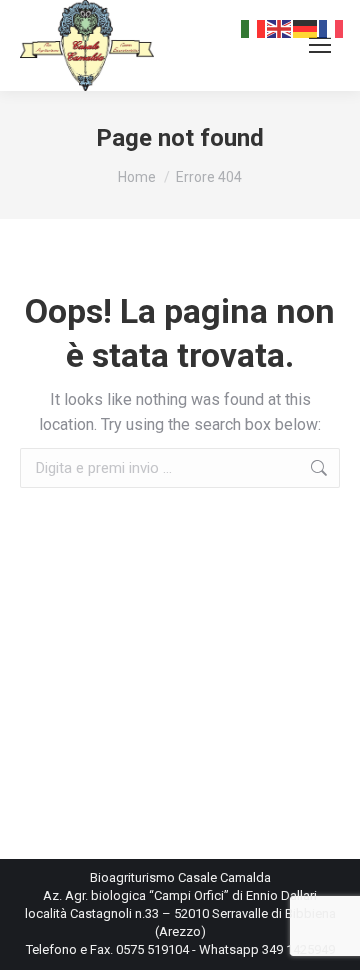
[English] (280, 27)
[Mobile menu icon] (320, 45)
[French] (332, 27)
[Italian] (254, 27)
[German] (306, 27)
